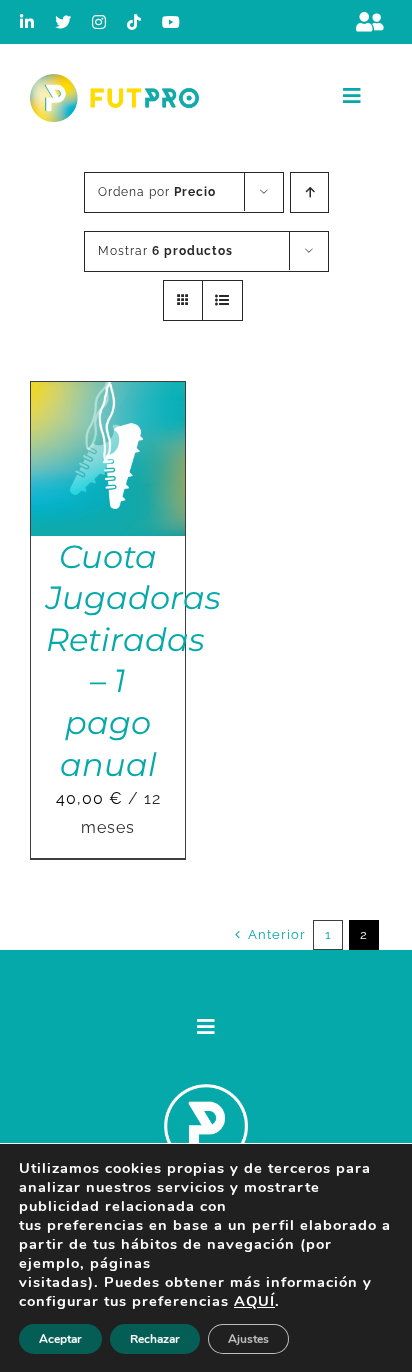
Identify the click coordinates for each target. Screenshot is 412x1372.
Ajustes (248, 1339)
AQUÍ (254, 1301)
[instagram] (99, 22)
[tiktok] (134, 22)
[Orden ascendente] (309, 192)
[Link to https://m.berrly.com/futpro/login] (370, 22)
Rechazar (155, 1339)
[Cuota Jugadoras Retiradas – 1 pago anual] (108, 395)
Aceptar (60, 1339)
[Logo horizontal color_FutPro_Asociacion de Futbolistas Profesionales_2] (114, 81)
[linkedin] (27, 22)
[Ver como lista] (222, 300)
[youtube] (171, 22)
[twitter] (63, 22)
